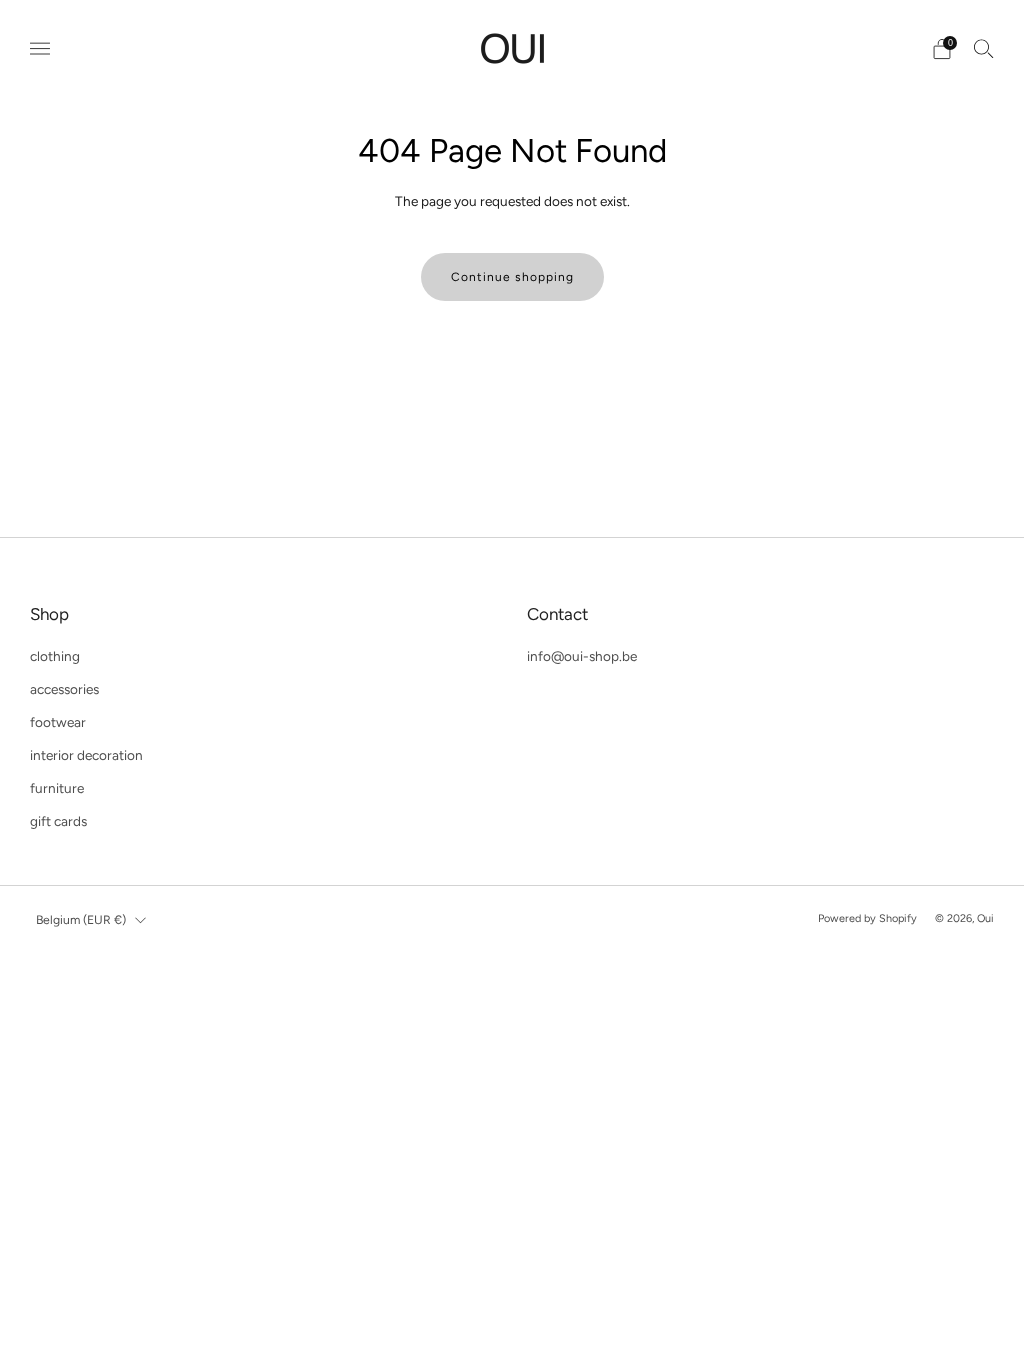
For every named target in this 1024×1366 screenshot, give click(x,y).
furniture (57, 788)
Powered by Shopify (867, 918)
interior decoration (86, 755)
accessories (64, 689)
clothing (55, 656)
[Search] (984, 48)
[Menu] (40, 49)
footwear (58, 722)
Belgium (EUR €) (81, 919)
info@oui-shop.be (582, 656)
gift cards (58, 821)
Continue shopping (512, 277)
